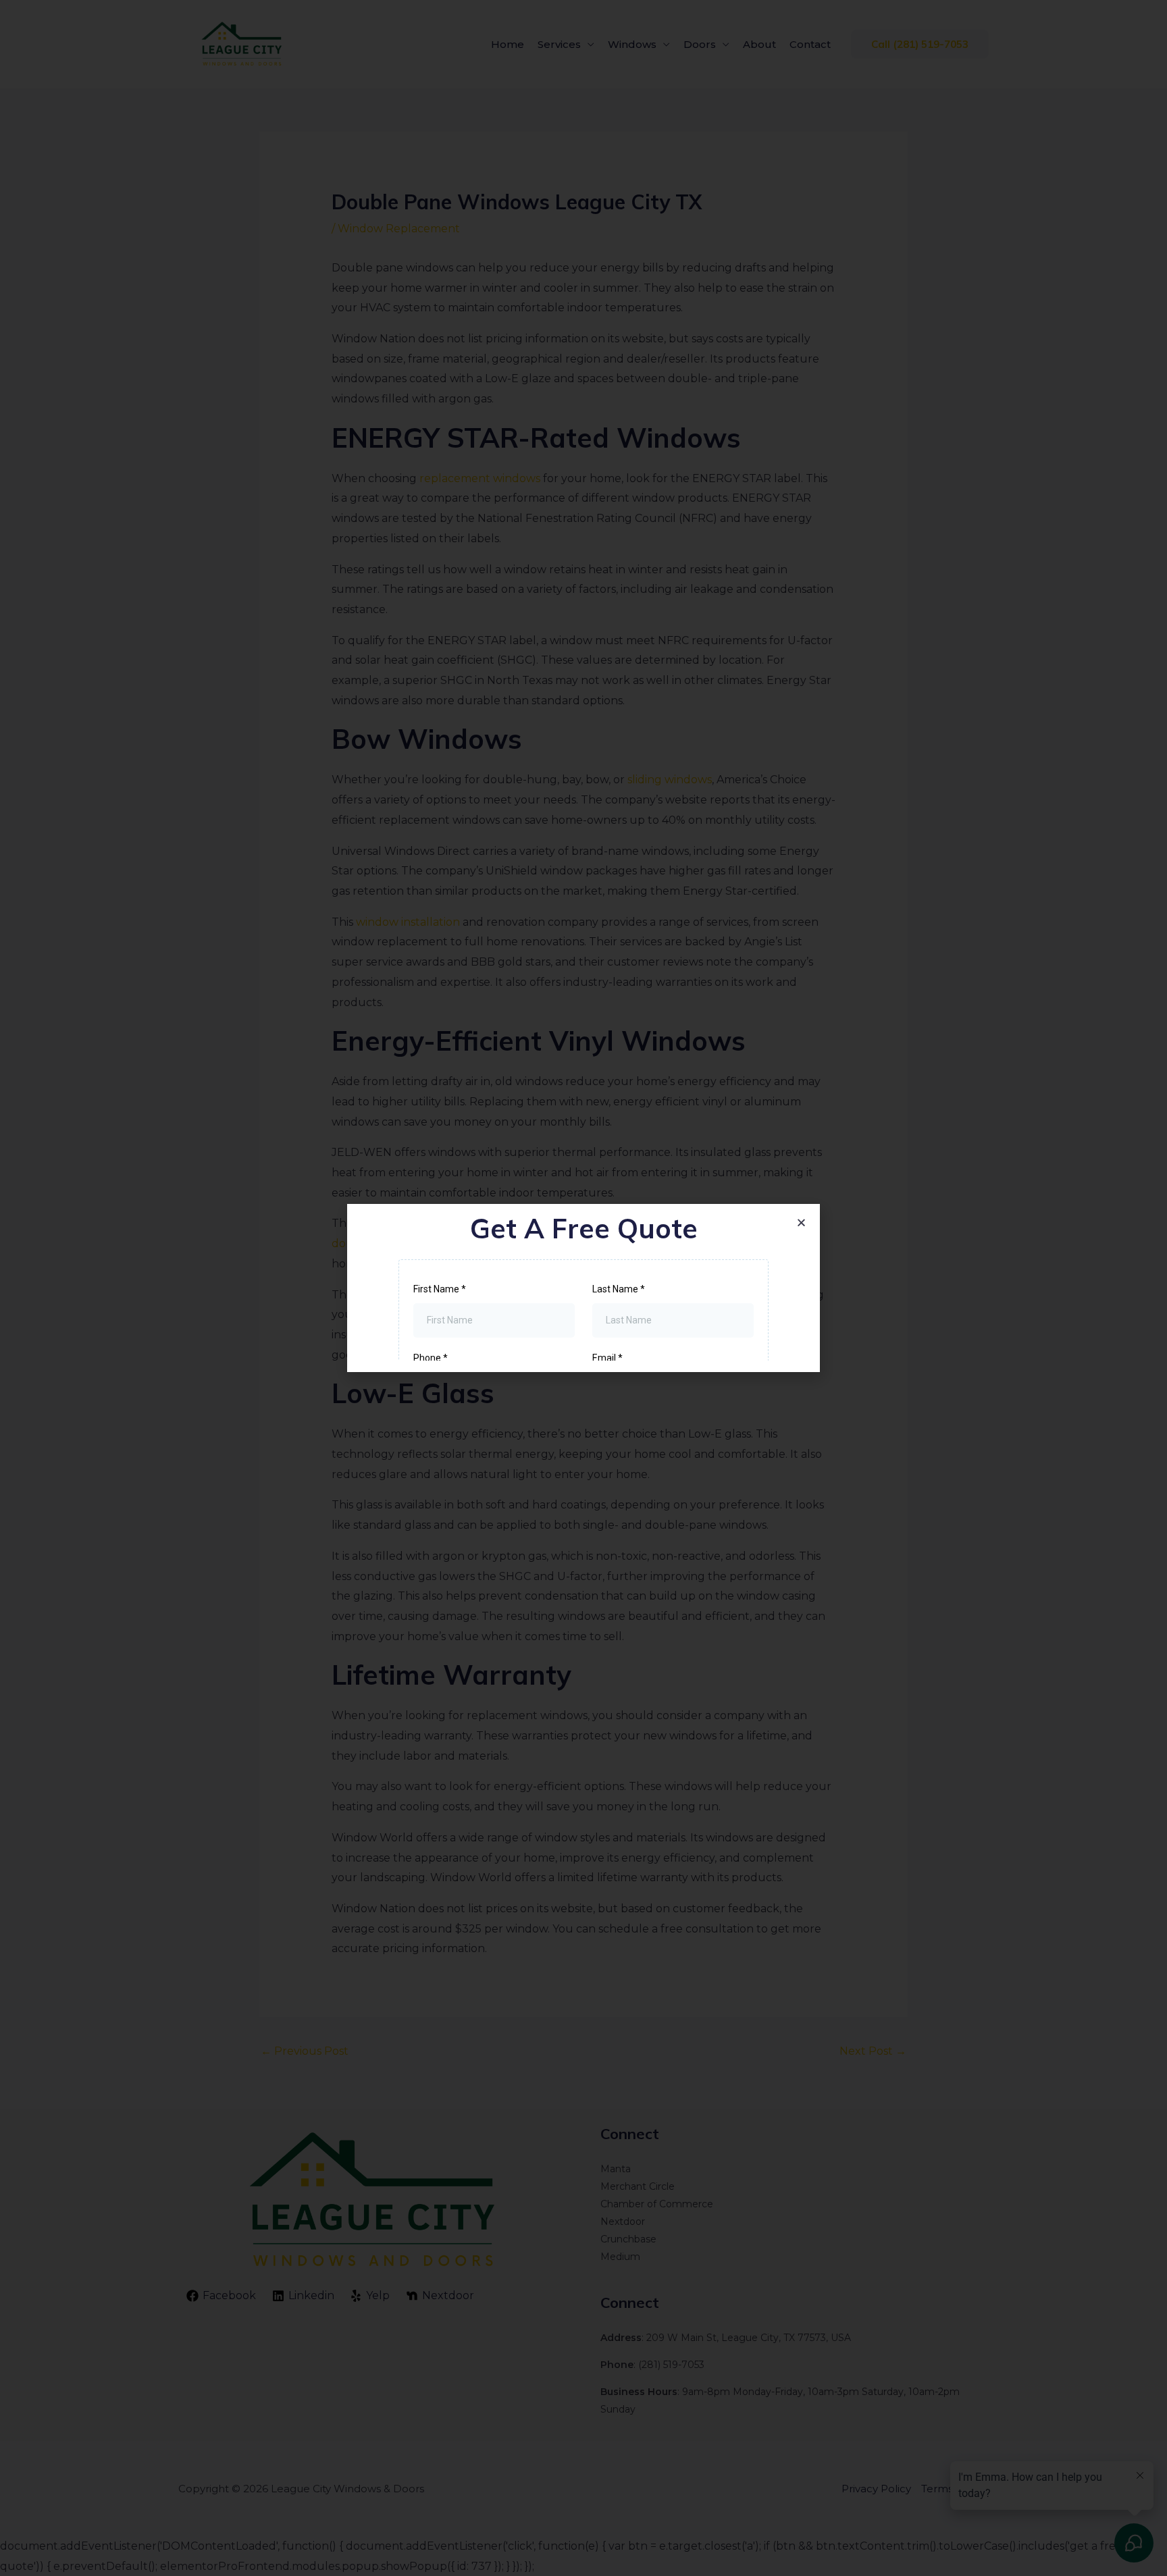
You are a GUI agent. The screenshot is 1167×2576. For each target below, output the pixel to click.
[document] (583, 1288)
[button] (801, 1223)
